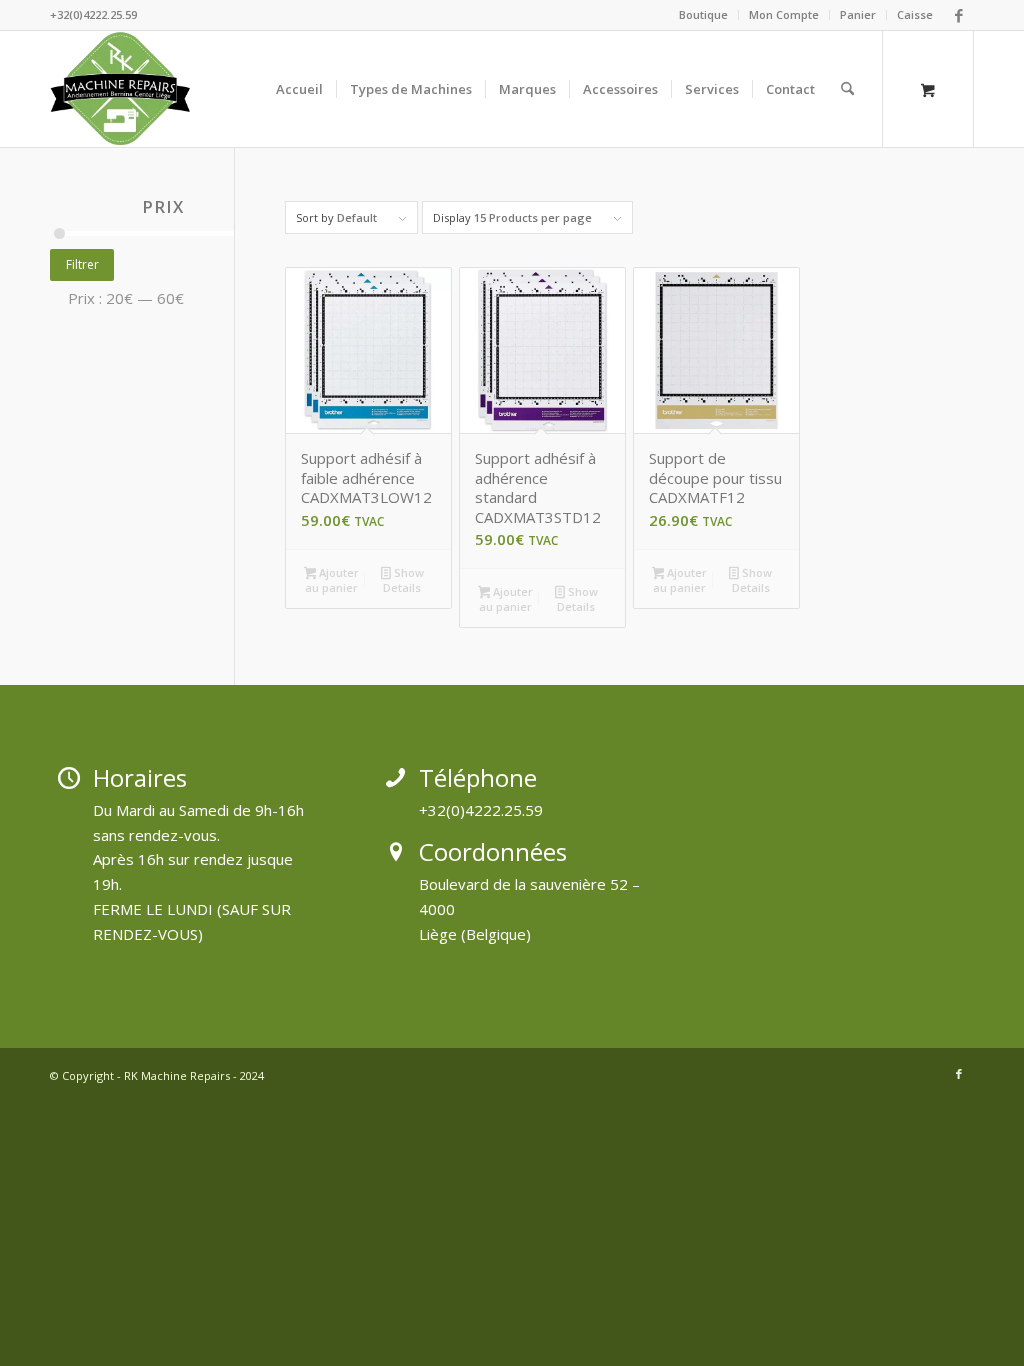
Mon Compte (784, 14)
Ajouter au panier (332, 580)
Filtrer (82, 264)
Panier (858, 14)
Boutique (703, 14)
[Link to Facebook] (959, 15)
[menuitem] (704, 15)
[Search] (847, 89)
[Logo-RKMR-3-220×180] (121, 89)
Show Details (403, 580)
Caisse (915, 14)
